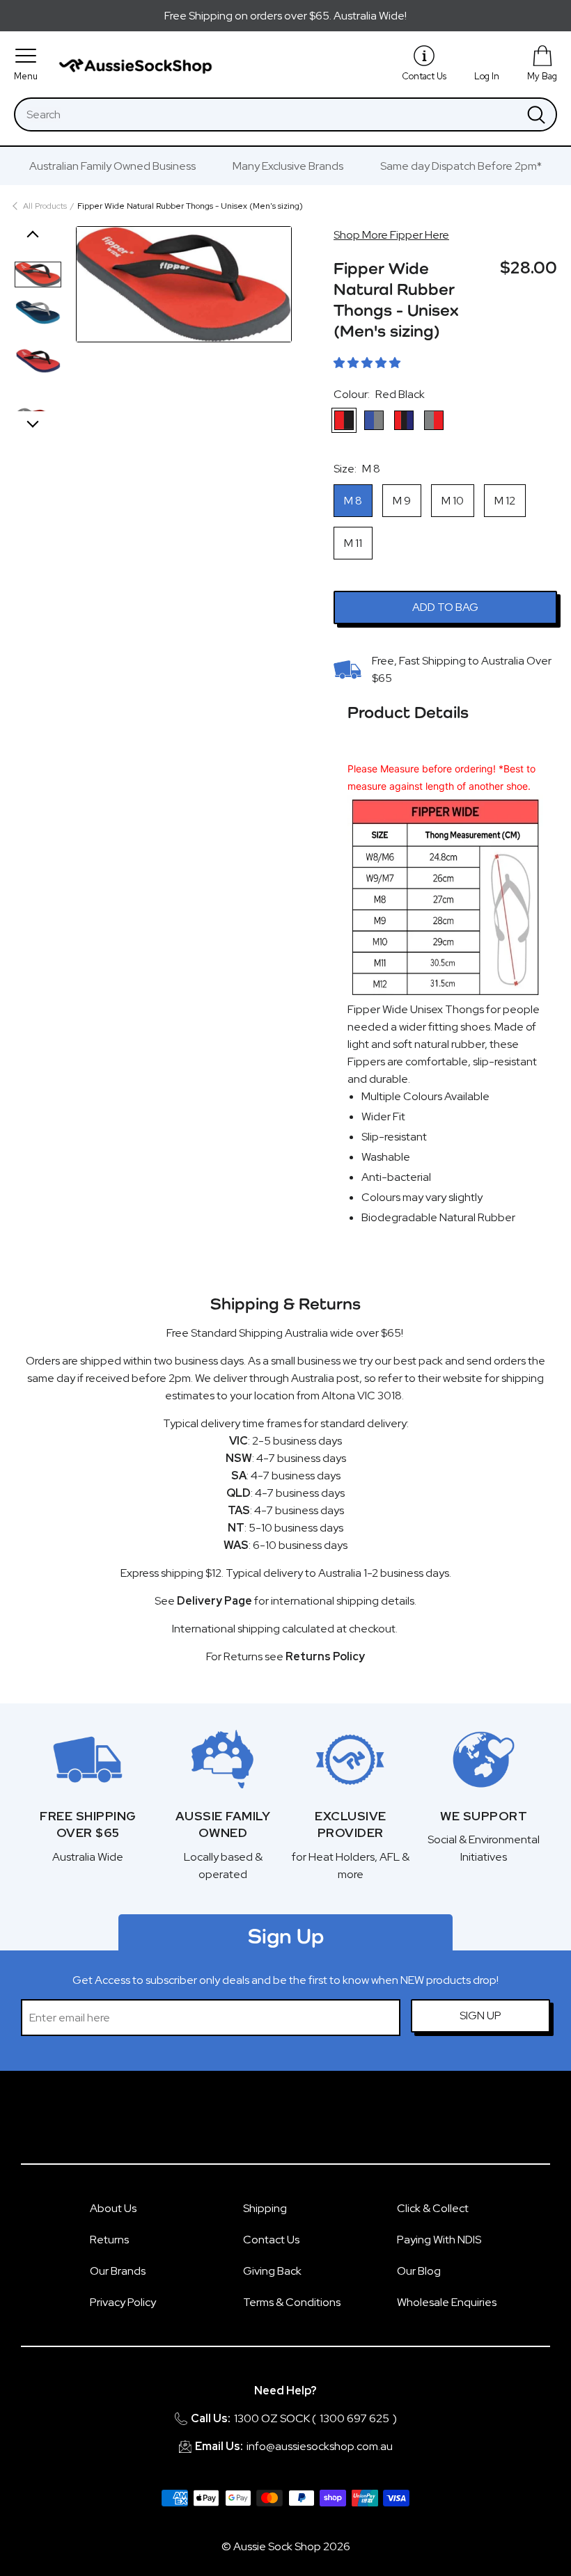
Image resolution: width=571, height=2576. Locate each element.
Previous (33, 237)
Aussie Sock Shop (277, 2546)
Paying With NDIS (439, 2240)
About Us (113, 2208)
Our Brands (118, 2271)
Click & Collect (433, 2208)
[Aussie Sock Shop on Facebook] (269, 2124)
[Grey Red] (434, 420)
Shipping (265, 2208)
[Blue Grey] (374, 420)
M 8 (353, 501)
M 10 (453, 501)
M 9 (402, 501)
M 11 (353, 543)
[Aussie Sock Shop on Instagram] (302, 2124)
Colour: (379, 394)
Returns (109, 2240)
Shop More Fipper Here (391, 235)
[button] (367, 363)
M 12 (505, 501)
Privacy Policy (123, 2302)
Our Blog (419, 2271)
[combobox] (266, 114)
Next (33, 422)
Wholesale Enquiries (447, 2302)
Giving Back (272, 2271)
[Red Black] (344, 420)
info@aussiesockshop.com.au (320, 2446)
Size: (357, 469)
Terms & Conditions (292, 2302)
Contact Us (271, 2240)
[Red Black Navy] (404, 420)
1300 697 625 (354, 2418)
